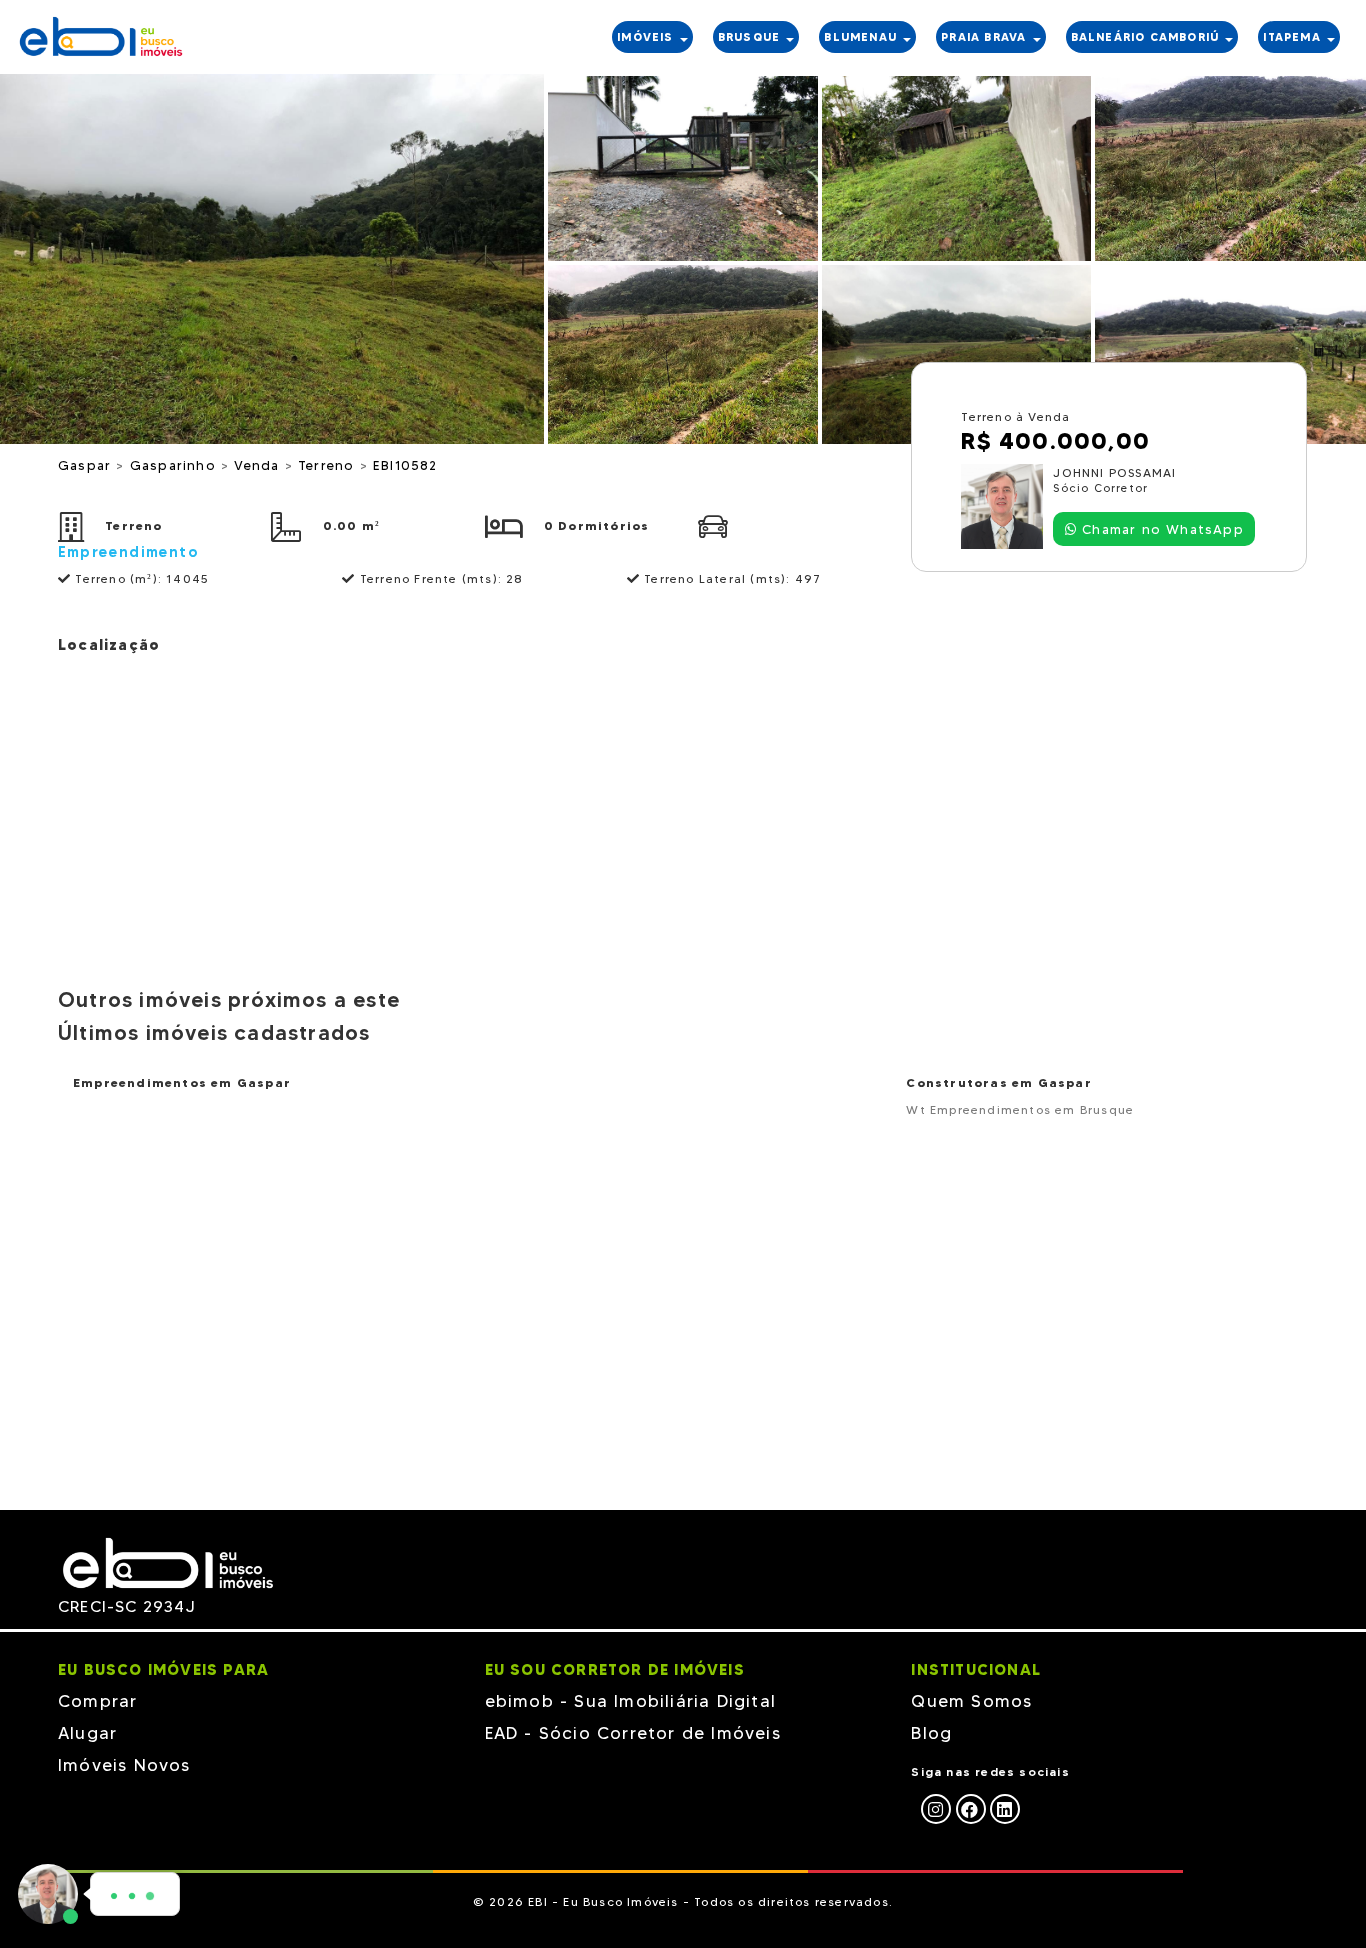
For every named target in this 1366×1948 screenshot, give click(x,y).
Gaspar (87, 465)
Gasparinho (175, 465)
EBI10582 (405, 465)
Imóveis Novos (124, 1765)
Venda (259, 465)
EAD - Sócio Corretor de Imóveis (633, 1733)
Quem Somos (971, 1701)
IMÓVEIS (647, 37)
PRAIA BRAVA (985, 37)
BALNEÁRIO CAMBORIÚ (1147, 37)
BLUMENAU (862, 37)
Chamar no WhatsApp (1160, 529)
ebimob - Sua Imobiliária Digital (630, 1701)
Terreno (329, 465)
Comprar (97, 1701)
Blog (931, 1733)
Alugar (87, 1733)
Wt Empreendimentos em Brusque (1020, 1109)
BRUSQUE (751, 37)
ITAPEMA (1294, 37)
